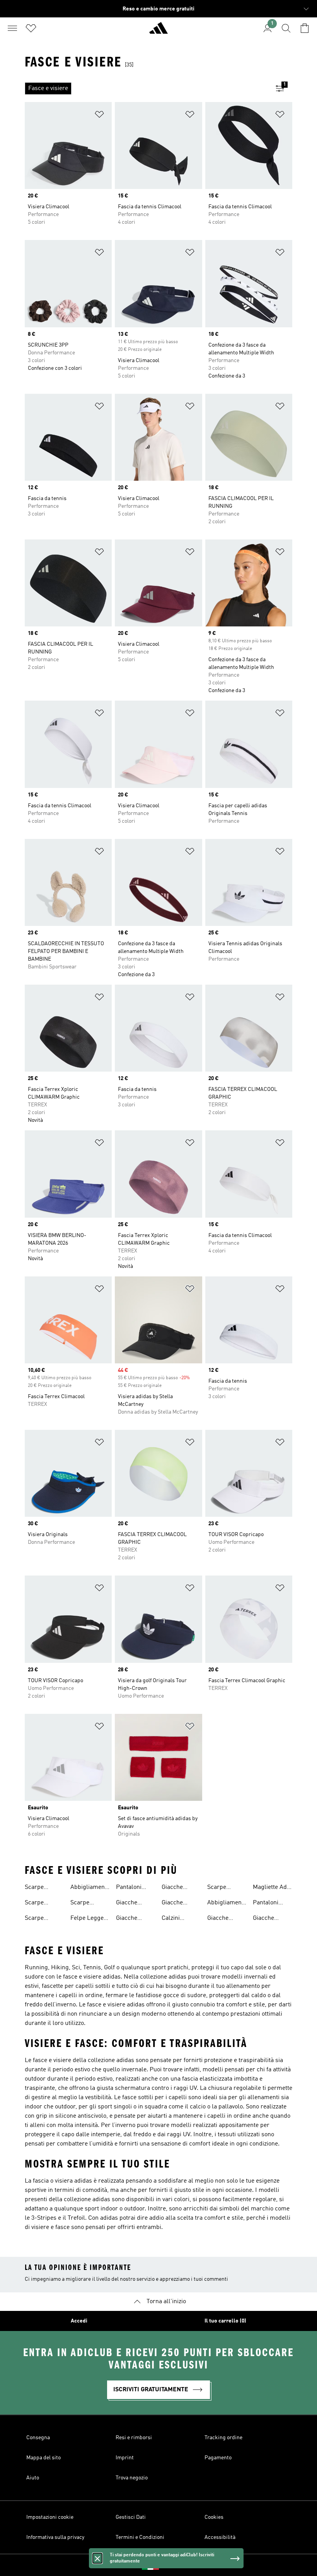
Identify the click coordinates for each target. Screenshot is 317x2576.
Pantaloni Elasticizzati (269, 1904)
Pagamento (218, 2458)
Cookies (214, 2517)
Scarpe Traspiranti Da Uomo (44, 1904)
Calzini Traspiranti (176, 1919)
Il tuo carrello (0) (225, 2321)
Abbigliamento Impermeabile (90, 1888)
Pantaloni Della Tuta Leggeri (130, 1888)
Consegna (38, 2438)
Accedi (79, 2321)
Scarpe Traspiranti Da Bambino (44, 1919)
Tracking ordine (223, 2438)
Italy (170, 2565)
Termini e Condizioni (140, 2537)
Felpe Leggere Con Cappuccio (90, 1919)
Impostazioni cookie (50, 2517)
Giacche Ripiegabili (130, 1919)
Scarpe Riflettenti (221, 1888)
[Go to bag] (305, 28)
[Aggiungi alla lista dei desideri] (99, 116)
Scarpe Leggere (82, 1904)
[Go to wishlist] (31, 28)
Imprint (125, 2458)
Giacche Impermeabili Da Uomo (180, 1888)
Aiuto (33, 2478)
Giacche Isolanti (218, 1919)
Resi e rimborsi (134, 2438)
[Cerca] (286, 28)
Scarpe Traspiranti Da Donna (44, 1888)
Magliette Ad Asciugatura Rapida (270, 1888)
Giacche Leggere (127, 1904)
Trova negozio (132, 2478)
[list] (146, 88)
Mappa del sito (43, 2458)
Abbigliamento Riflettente (227, 1904)
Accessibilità (220, 2537)
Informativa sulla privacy (55, 2537)
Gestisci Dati (131, 2517)
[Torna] (158, 31)
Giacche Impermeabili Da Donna (180, 1904)
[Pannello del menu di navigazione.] (12, 28)
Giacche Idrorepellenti (272, 1919)
